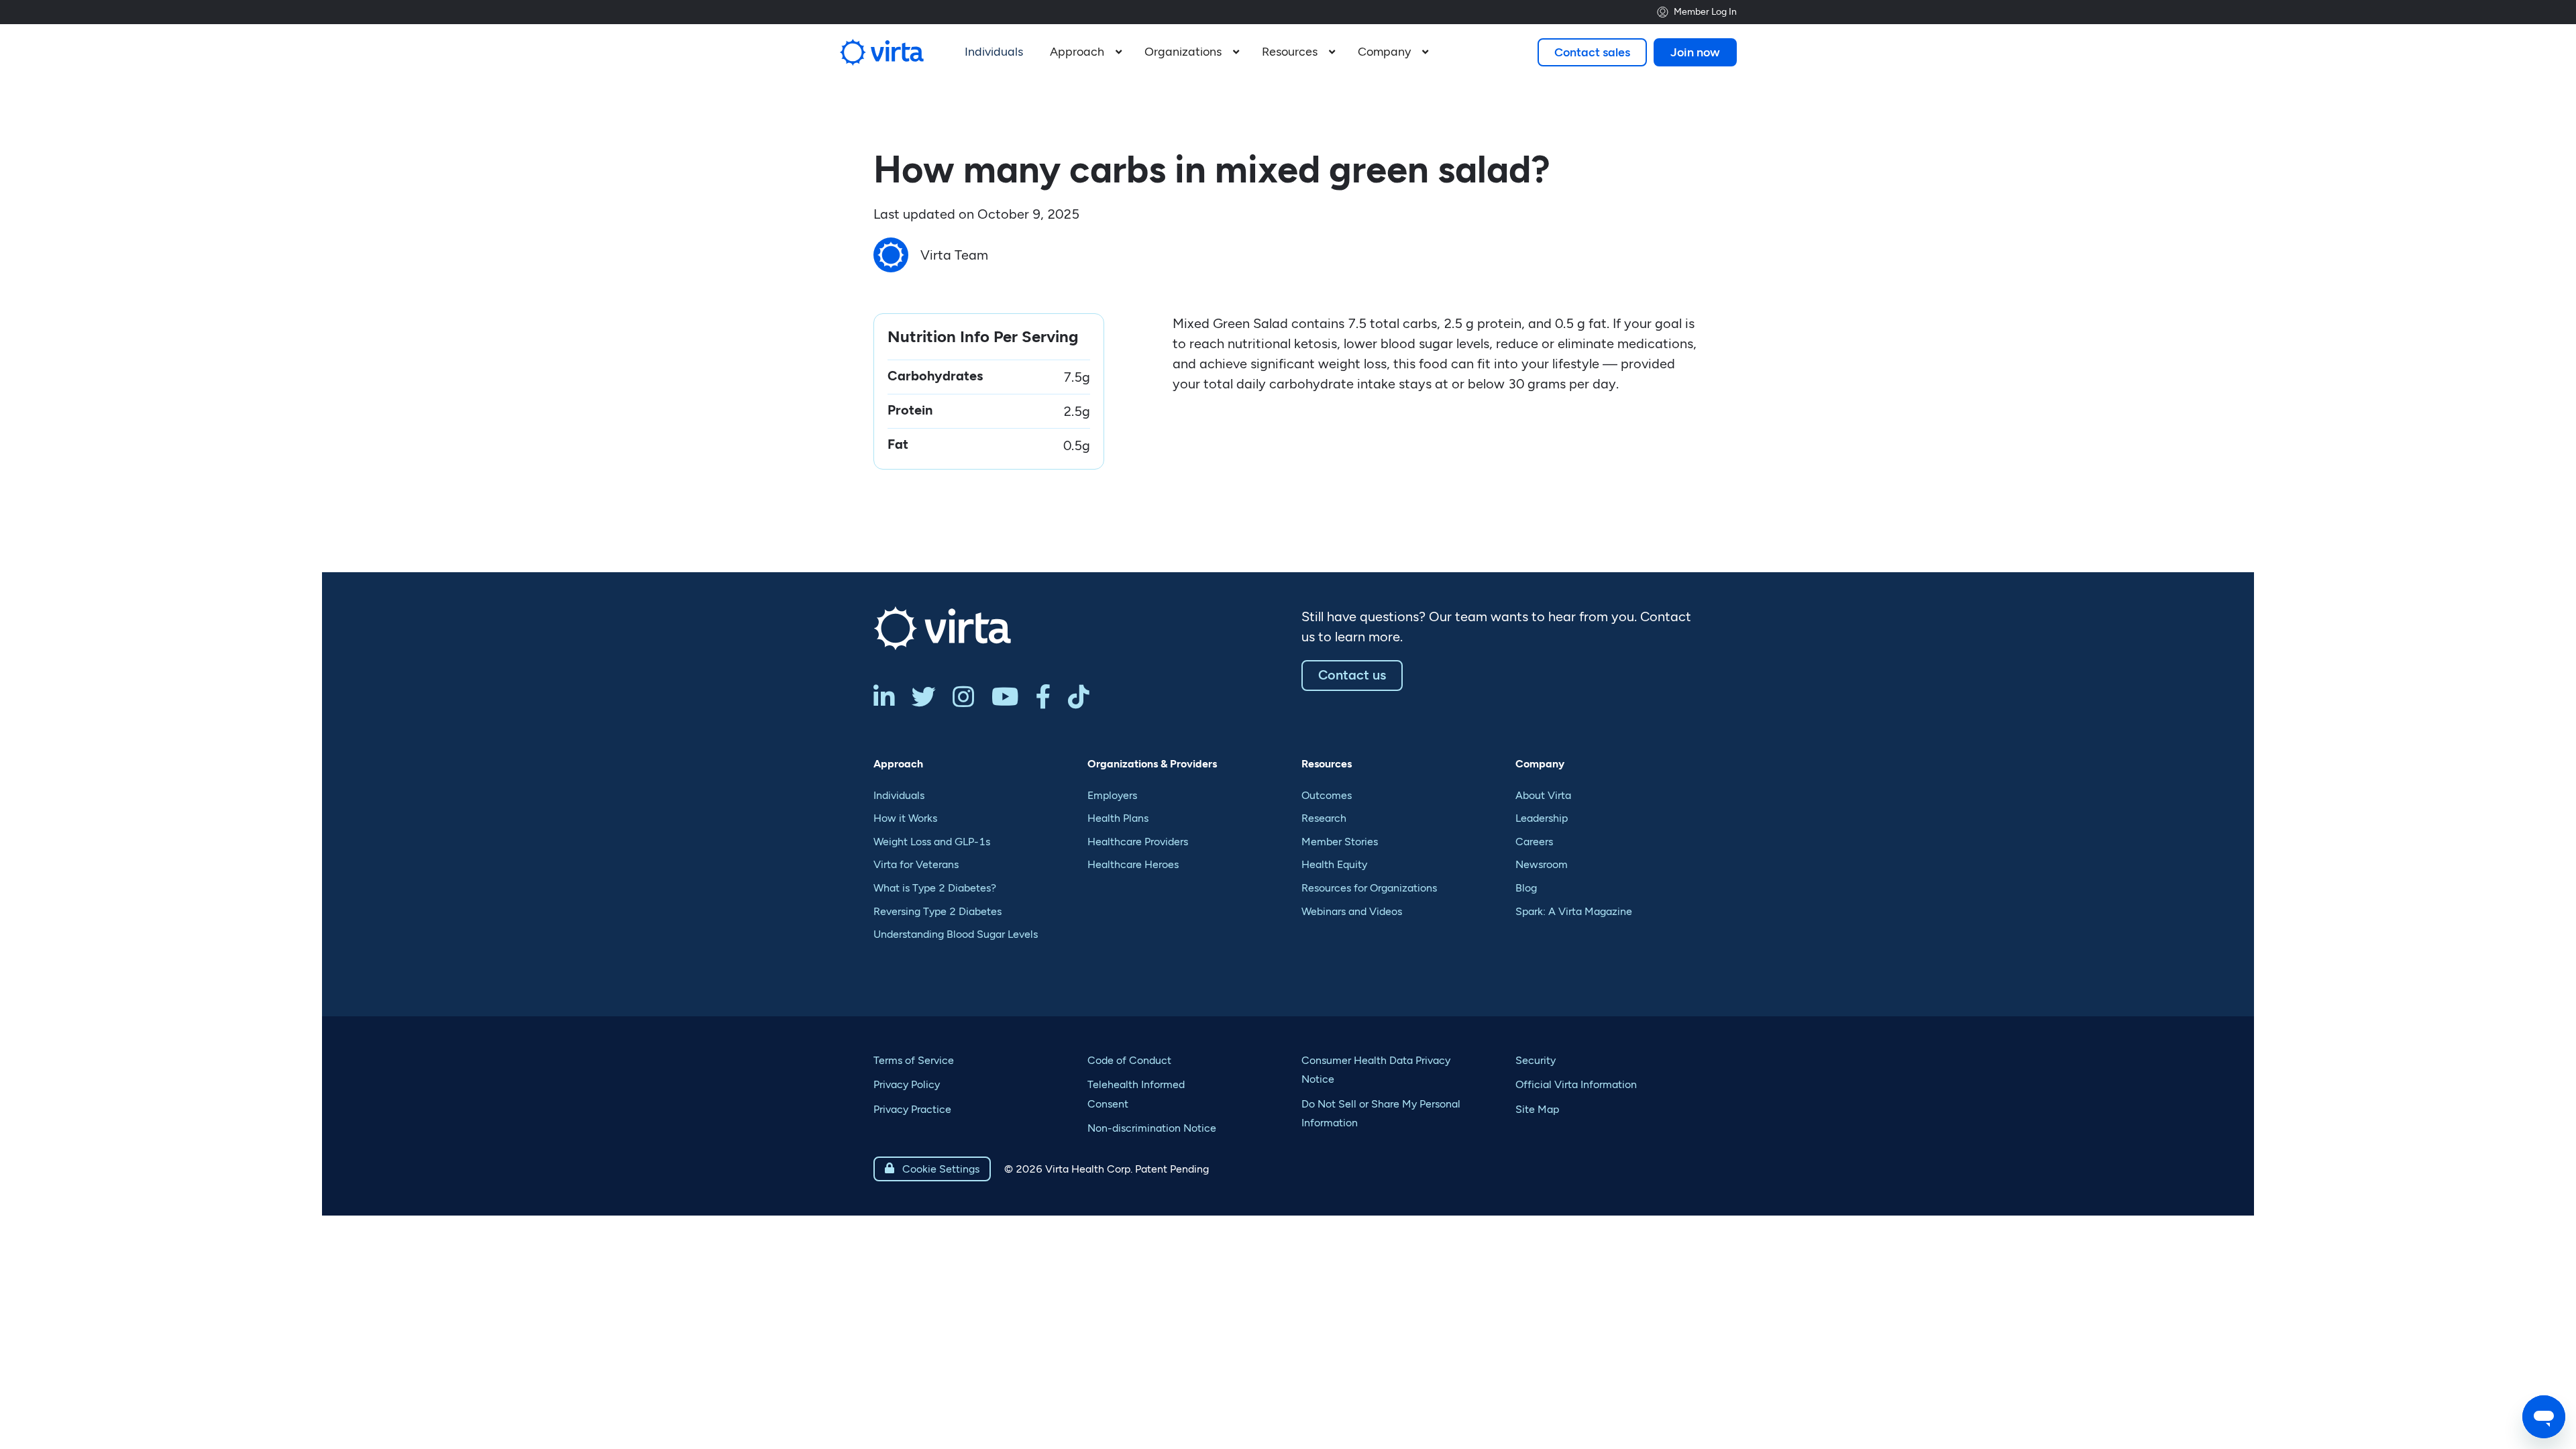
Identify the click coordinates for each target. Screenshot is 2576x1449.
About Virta (1543, 795)
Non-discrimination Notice (1152, 1128)
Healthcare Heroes (1133, 864)
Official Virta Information (1576, 1084)
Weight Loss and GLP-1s (932, 842)
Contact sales (1592, 52)
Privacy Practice (912, 1109)
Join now (1695, 52)
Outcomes (1327, 795)
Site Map (1537, 1109)
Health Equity (1334, 864)
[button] (1084, 52)
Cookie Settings (932, 1169)
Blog (1526, 888)
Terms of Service (914, 1060)
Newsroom (1542, 864)
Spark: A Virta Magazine (1574, 911)
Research (1324, 818)
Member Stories (1340, 842)
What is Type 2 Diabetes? (935, 888)
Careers (1534, 842)
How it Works (905, 818)
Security (1536, 1060)
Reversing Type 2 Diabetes (937, 911)
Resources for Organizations (1369, 888)
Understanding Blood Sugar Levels (956, 934)
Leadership (1542, 818)
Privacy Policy (907, 1084)
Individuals (899, 795)
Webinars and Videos (1352, 911)
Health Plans (1118, 818)
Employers (1112, 795)
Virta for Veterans (916, 864)
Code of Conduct (1129, 1060)
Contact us (1352, 675)
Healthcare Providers (1138, 842)
